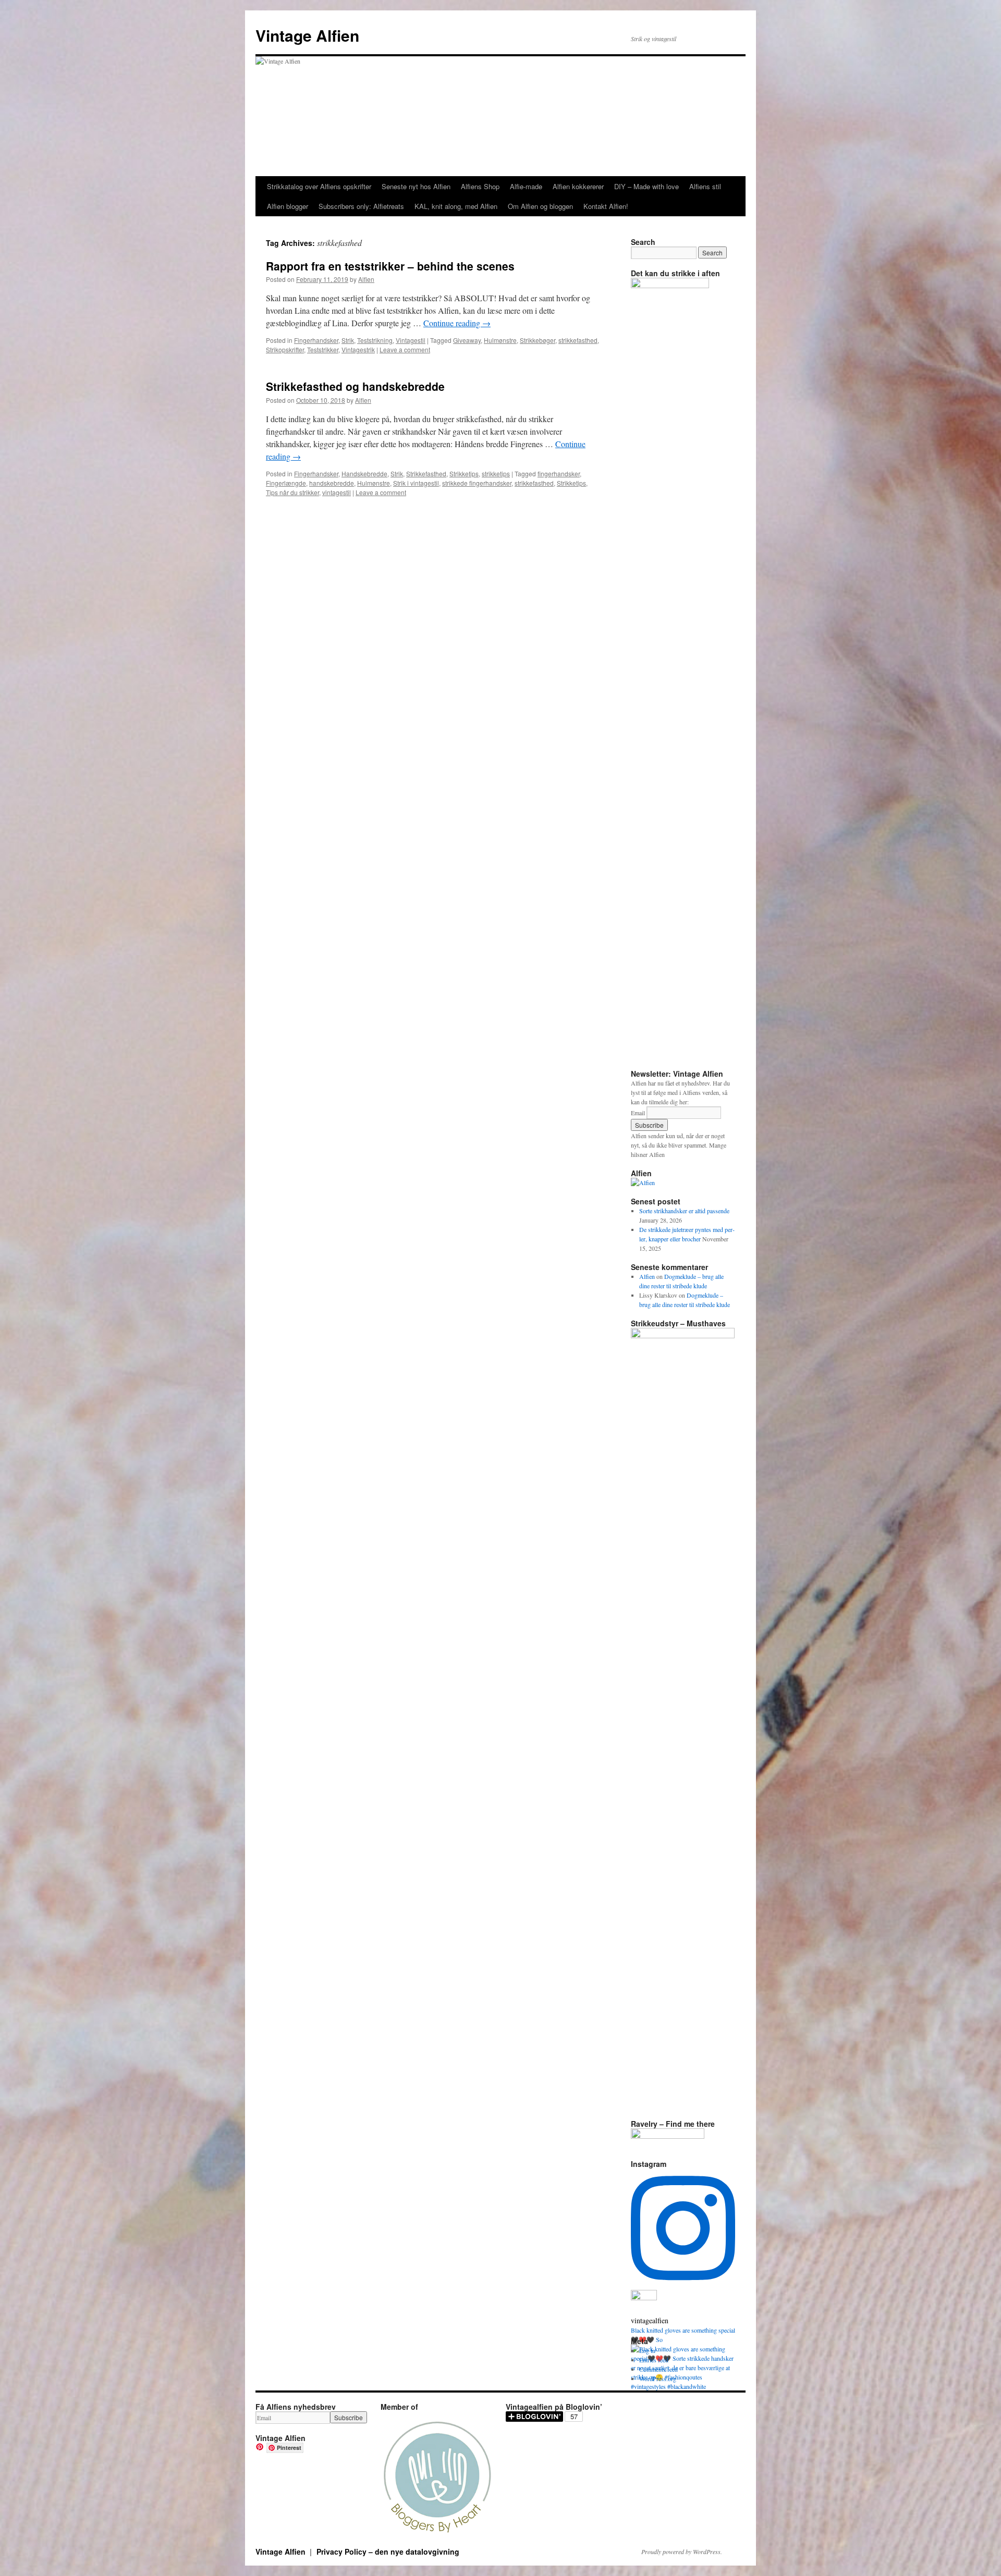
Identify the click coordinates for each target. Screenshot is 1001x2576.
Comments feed (658, 2369)
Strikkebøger (538, 340)
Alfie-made (526, 186)
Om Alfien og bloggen (540, 206)
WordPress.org (658, 2378)
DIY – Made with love (646, 186)
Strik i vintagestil (416, 483)
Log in (647, 2350)
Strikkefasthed (426, 473)
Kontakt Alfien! (606, 206)
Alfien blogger (288, 206)
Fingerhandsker (316, 340)
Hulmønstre (500, 340)
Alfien (366, 279)
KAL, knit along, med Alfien (456, 206)
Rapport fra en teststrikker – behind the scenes (390, 266)
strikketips (496, 473)
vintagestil (337, 492)
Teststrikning (375, 340)
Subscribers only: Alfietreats (361, 206)
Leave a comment (405, 349)
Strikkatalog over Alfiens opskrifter (319, 186)
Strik (348, 340)
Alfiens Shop (480, 186)
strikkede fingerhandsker (477, 483)
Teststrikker (323, 349)
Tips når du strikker (292, 492)
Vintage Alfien (307, 35)
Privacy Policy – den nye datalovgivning (388, 2552)
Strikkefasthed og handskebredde (355, 386)
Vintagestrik (358, 349)
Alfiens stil (705, 186)
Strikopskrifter (285, 349)
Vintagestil (411, 340)
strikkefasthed (578, 340)
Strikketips (464, 473)
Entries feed (654, 2360)
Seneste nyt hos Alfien (416, 186)
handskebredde (332, 483)
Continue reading (457, 323)
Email (638, 1113)
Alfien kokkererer (578, 186)
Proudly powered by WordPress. (682, 2552)
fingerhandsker (559, 473)
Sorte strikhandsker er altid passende (684, 1211)
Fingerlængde (286, 483)
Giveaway (467, 340)
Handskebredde (364, 473)
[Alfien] (643, 1182)
